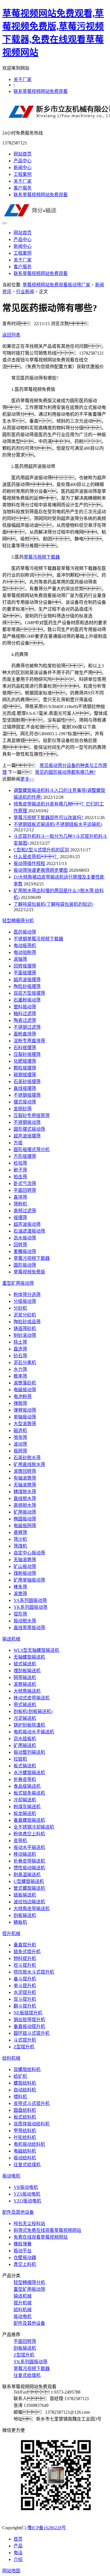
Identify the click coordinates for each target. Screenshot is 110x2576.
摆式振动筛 (25, 1102)
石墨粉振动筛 (27, 1000)
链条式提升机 (27, 1952)
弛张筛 (20, 1437)
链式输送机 (25, 1664)
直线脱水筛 (25, 1498)
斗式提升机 (25, 2040)
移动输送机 (25, 1854)
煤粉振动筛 (25, 1573)
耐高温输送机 (27, 1875)
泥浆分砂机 (25, 1315)
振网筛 (20, 1451)
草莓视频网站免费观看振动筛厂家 (56, 285)
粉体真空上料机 (29, 1834)
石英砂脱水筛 (27, 1458)
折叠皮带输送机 (29, 1861)
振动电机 (11, 2176)
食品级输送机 (27, 1786)
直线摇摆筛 (25, 1088)
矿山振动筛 (25, 1566)
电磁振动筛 (25, 1390)
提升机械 (11, 1933)
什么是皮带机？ (36, 857)
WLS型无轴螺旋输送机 (36, 1650)
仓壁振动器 (25, 2258)
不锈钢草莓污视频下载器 (38, 939)
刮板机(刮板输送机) (33, 1711)
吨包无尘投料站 (29, 2224)
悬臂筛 (20, 1532)
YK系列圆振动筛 (30, 1607)
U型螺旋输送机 (29, 1881)
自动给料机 (25, 2090)
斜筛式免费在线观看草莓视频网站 (47, 2230)
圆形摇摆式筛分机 (32, 1149)
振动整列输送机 (29, 1752)
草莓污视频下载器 (42, 557)
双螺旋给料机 (27, 2069)
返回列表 (11, 335)
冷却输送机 (25, 1800)
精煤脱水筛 (25, 1492)
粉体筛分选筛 (27, 1295)
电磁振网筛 (25, 1526)
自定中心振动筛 (29, 1553)
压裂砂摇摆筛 (27, 1054)
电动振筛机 (25, 946)
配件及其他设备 (18, 2212)
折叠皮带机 (25, 1779)
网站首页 (23, 154)
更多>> (27, 779)
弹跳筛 (20, 1403)
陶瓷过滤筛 (25, 1020)
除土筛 (20, 1342)
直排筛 (20, 1197)
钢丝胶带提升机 (29, 2020)
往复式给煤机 (27, 2165)
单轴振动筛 (25, 1417)
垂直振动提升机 (29, 2026)
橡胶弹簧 (23, 2244)
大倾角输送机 (27, 1691)
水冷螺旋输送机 (29, 1773)
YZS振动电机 (27, 2194)
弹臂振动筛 (25, 1410)
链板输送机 (25, 1895)
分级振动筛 (25, 1301)
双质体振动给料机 (32, 2124)
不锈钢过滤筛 (27, 1027)
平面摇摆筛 (25, 973)
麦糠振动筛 (25, 1251)
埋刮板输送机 (27, 1671)
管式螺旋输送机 (29, 1888)
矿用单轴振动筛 (29, 1580)
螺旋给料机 (25, 2083)
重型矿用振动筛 (18, 1283)
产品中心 (23, 161)
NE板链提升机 (28, 2013)
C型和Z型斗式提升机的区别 (41, 850)
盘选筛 (20, 1349)
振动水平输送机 (29, 1847)
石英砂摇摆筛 (27, 1082)
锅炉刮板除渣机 (29, 1725)
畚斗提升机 (25, 1979)
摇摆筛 (20, 1217)
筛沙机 (20, 1539)
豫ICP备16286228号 (47, 2528)
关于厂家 (23, 79)
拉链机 (20, 1759)
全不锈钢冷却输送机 (34, 1827)
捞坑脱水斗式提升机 (34, 1972)
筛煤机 (20, 1546)
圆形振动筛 (25, 1265)
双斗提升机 (25, 1999)
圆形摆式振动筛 (29, 1129)
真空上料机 (25, 2264)
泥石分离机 (25, 1362)
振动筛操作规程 (29, 863)
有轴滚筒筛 (25, 1478)
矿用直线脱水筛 (29, 1464)
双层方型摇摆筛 (29, 993)
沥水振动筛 (25, 1238)
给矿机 (20, 2076)
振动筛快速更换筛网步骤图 (41, 870)
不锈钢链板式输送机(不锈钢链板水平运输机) (58, 824)
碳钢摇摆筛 (25, 1075)
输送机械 (11, 1639)
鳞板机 (20, 1922)
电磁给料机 (25, 2151)
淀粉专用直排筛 (29, 1041)
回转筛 (20, 1245)
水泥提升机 (25, 1992)
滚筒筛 (20, 1594)
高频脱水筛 (25, 1505)
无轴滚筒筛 (25, 1485)
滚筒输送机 (25, 1684)
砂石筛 (20, 1356)
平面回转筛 (25, 1190)
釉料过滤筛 (25, 1014)
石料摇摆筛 (25, 1048)
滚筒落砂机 (25, 1383)
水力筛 (20, 1369)
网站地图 (11, 2571)
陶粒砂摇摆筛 (27, 986)
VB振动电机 (26, 2187)
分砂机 (20, 1308)
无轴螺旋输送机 (29, 1657)
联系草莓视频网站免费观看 (41, 91)
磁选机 (20, 1430)
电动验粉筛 (25, 952)
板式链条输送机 (29, 1793)
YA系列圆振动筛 (30, 1600)
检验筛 (20, 1163)
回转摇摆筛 (25, 966)
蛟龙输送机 (25, 1813)
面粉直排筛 (25, 1034)
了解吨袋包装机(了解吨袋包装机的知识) (53, 904)
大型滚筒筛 (25, 1424)
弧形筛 (20, 1614)
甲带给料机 (25, 2131)
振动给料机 (25, 2158)
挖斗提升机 (25, 1965)
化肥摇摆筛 (25, 1061)
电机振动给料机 (29, 2144)
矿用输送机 (25, 1745)
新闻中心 (23, 168)
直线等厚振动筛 (29, 1628)
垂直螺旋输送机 (29, 1820)
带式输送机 (25, 1705)
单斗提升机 (25, 1986)
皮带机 (20, 1841)
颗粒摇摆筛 (25, 1068)
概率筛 (20, 1376)
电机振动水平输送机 (34, 1732)
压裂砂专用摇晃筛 (32, 1116)
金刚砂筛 (23, 1109)
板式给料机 (25, 2117)
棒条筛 (20, 1587)
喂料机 (20, 2097)
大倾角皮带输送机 (32, 1909)
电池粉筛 (23, 1396)
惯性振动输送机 (29, 1868)
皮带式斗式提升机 (32, 2103)
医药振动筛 (25, 932)
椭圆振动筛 (25, 1519)
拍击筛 (20, 1177)
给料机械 (11, 2058)
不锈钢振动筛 (27, 1122)
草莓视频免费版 (29, 1272)
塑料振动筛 (25, 1007)
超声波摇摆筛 (27, 980)
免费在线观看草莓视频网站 (41, 2237)
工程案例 (23, 174)
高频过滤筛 (25, 1211)
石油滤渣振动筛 (29, 1231)
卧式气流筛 (25, 1183)
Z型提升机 (24, 2047)
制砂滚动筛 (25, 1335)
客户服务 (23, 188)
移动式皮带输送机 (32, 1698)
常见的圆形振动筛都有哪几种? (65, 772)
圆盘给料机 (25, 2110)
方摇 (18, 1143)
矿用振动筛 (25, 1512)
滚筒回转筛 (25, 1471)
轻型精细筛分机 (18, 921)
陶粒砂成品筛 (27, 1322)
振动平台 (23, 2251)
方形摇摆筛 (25, 1156)
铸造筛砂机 (25, 1329)
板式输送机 (25, 1766)
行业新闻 (25, 292)
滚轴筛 (20, 959)
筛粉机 (20, 1204)
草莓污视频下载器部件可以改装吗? (48, 818)
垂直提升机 (25, 1945)
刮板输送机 (25, 1915)
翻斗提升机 (25, 2006)
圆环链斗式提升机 (32, 2033)
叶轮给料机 (25, 2137)
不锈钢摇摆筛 (27, 1095)
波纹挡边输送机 (29, 1902)
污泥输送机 (25, 1718)
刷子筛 (20, 1170)
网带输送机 (25, 1677)
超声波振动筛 (27, 1224)
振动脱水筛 (25, 1621)
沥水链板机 (25, 1739)
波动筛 (20, 1444)
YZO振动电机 (27, 2201)
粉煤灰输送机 (27, 1807)
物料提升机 (25, 1958)
